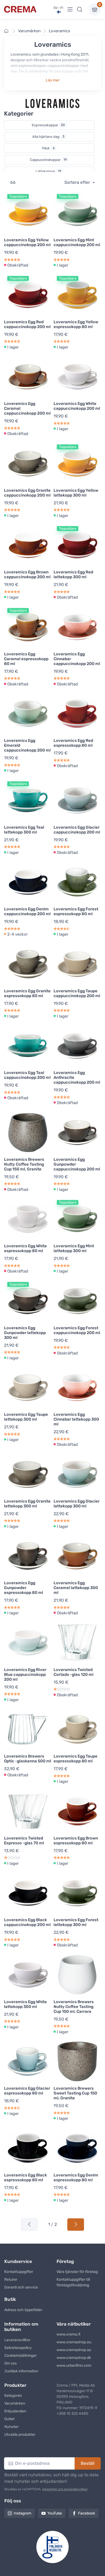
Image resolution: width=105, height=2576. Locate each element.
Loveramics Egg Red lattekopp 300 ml (73, 574)
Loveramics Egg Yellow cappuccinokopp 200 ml (27, 242)
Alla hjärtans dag (48, 137)
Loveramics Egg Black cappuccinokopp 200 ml (27, 1922)
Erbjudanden (15, 2411)
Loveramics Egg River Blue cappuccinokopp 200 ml (25, 1675)
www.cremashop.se (74, 2350)
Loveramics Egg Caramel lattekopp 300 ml (76, 1588)
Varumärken (29, 31)
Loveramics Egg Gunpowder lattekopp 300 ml (25, 1333)
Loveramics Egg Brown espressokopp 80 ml (76, 1841)
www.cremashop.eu (74, 2342)
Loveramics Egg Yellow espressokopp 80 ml (76, 324)
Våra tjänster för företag (77, 2272)
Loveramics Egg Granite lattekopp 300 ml (27, 1504)
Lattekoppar (48, 171)
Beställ (88, 2463)
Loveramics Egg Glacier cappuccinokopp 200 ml (77, 830)
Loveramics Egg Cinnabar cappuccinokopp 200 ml (77, 659)
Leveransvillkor (17, 2340)
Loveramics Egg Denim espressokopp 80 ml (76, 2178)
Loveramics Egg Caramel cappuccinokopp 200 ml (27, 408)
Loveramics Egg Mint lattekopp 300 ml (74, 1248)
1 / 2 (52, 2224)
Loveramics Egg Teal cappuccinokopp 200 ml (27, 1075)
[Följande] (76, 2225)
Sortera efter (78, 182)
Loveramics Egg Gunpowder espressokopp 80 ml (24, 1588)
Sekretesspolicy (18, 2348)
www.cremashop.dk (74, 2358)
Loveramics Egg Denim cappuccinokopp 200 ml (27, 911)
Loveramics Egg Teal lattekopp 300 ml (24, 830)
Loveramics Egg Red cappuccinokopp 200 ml (27, 324)
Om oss (10, 2363)
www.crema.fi (69, 2334)
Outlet (9, 2419)
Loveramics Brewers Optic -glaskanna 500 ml (28, 1759)
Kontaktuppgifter (19, 2272)
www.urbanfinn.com (74, 2365)
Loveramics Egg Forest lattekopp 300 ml (76, 1922)
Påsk (48, 148)
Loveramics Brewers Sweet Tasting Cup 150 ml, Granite (75, 2093)
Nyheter (11, 2427)
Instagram (22, 2513)
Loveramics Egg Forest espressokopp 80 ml (76, 911)
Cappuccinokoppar (48, 160)
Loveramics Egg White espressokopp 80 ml (25, 1248)
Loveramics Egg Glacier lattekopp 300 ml (77, 1504)
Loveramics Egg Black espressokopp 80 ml (25, 2178)
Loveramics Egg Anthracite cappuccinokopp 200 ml (77, 1077)
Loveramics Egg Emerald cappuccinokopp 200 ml (27, 745)
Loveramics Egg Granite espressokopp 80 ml (27, 993)
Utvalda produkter (20, 2435)
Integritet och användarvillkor (65, 2489)
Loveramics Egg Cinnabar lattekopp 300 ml (76, 1419)
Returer (11, 2279)
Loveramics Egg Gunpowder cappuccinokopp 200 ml (77, 1164)
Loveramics (59, 31)
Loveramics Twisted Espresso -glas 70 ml (24, 1841)
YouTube (55, 2513)
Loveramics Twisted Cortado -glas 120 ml (73, 1672)
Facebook (87, 2513)
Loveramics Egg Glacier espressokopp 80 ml (27, 2091)
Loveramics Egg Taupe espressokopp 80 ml (76, 1759)
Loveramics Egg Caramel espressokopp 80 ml (26, 659)
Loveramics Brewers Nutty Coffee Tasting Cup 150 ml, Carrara (74, 2007)
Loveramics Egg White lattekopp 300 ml (25, 2004)
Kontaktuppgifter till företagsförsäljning (73, 2282)
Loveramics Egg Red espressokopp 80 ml (73, 743)
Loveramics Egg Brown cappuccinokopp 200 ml (27, 574)
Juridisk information (21, 2371)
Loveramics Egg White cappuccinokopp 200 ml (77, 406)
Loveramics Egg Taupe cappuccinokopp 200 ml (77, 993)
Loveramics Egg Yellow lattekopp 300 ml (76, 493)
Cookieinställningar (20, 2356)
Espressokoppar (48, 125)
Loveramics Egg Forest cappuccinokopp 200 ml (77, 1330)
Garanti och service (21, 2287)
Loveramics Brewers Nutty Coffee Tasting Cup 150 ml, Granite (24, 1164)
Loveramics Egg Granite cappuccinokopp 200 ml (27, 493)
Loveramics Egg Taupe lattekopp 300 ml (26, 1417)
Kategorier (13, 2396)
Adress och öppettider (23, 2310)
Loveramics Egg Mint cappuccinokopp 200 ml (77, 242)
